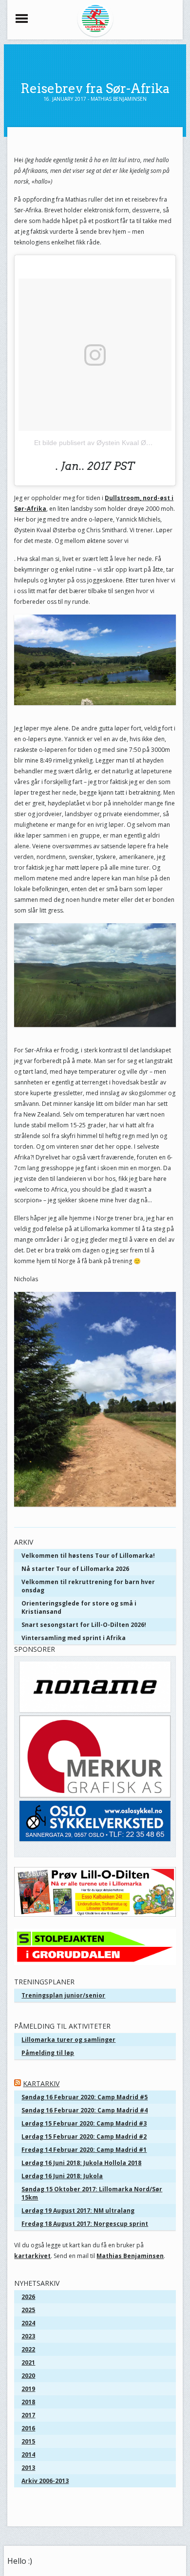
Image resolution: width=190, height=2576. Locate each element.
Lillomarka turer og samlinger (68, 2040)
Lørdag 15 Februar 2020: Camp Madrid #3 (84, 2123)
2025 (28, 2310)
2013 (28, 2468)
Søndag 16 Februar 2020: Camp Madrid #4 (85, 2110)
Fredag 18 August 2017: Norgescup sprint (85, 2224)
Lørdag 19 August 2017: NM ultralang (78, 2211)
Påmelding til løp (48, 2053)
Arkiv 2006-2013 (45, 2481)
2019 (28, 2389)
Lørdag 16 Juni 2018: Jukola (62, 2176)
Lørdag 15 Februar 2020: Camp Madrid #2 (84, 2137)
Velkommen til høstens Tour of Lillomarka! (88, 1556)
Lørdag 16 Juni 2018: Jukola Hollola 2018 (81, 2163)
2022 (28, 2349)
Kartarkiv (41, 2083)
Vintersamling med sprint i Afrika (74, 1638)
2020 (28, 2376)
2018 (28, 2402)
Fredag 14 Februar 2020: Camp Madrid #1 (84, 2150)
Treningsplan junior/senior (63, 1995)
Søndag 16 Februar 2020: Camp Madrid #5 (85, 2097)
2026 (28, 2297)
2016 (28, 2428)
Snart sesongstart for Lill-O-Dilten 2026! (84, 1625)
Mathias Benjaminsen (130, 2256)
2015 (28, 2441)
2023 (28, 2336)
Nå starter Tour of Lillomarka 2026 (75, 1569)
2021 (28, 2362)
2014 (28, 2455)
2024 (28, 2323)
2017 (28, 2415)
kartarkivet (32, 2256)
